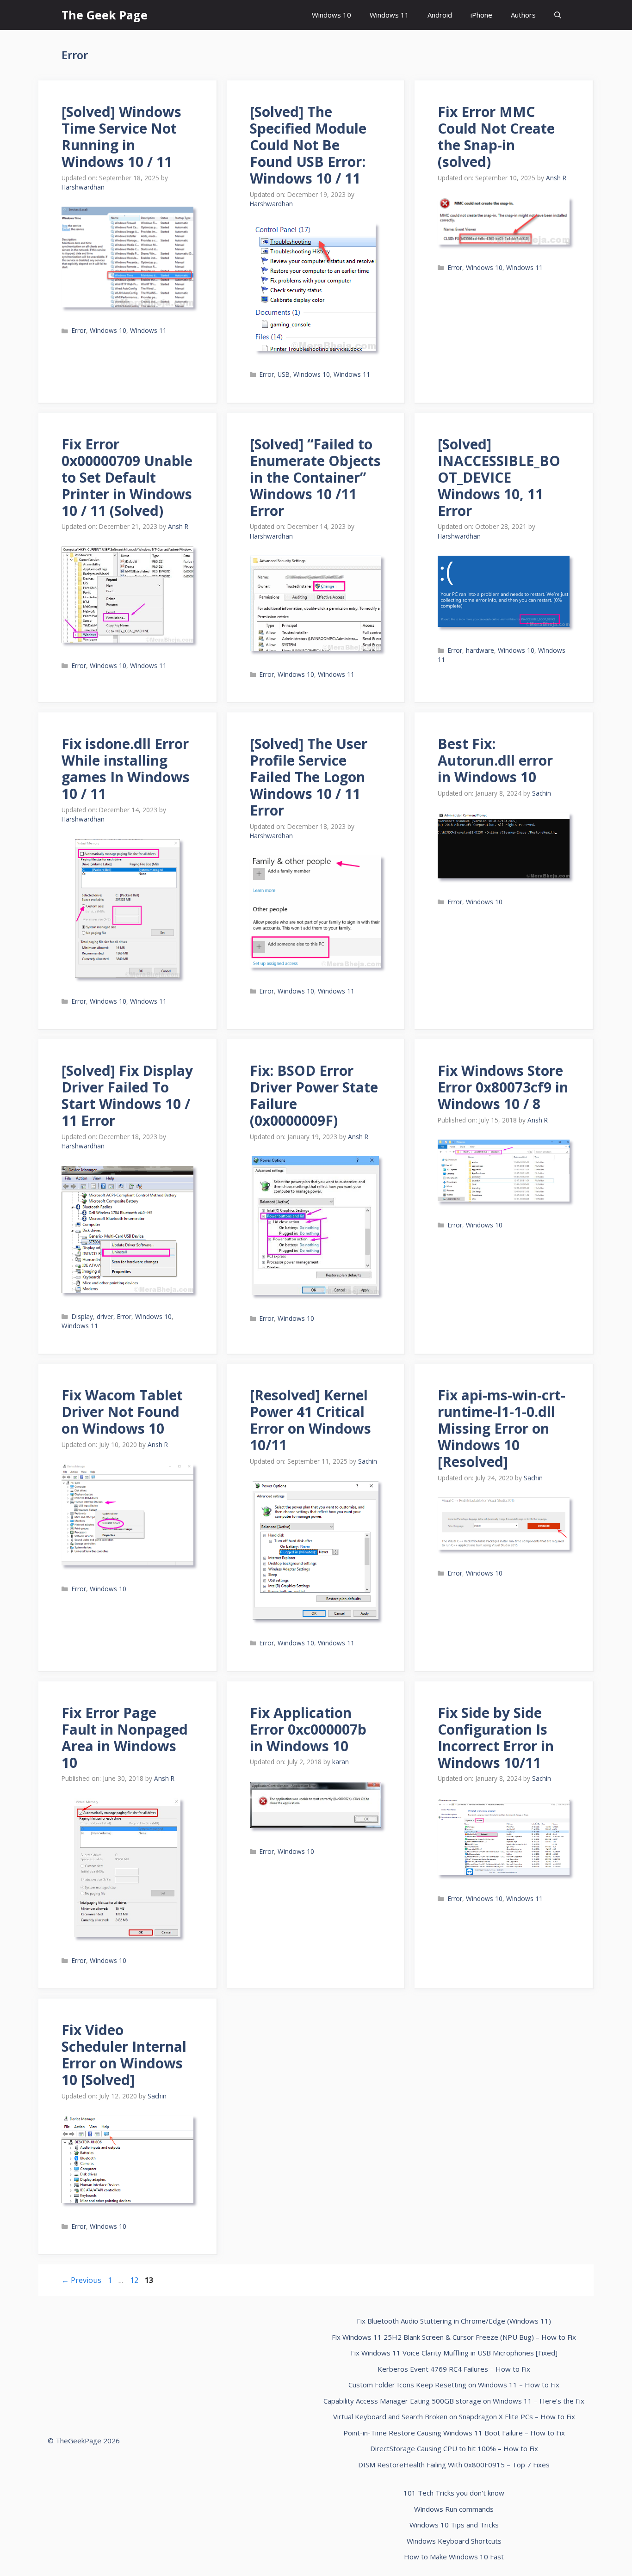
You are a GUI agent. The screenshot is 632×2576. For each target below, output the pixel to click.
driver (105, 1316)
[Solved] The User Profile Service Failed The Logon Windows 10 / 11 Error (309, 777)
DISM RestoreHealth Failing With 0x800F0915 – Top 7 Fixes (454, 2465)
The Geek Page (105, 15)
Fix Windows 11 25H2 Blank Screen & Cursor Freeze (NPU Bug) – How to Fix (454, 2337)
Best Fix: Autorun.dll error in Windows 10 (495, 760)
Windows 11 (389, 15)
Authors (523, 15)
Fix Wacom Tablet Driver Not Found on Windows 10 (122, 1412)
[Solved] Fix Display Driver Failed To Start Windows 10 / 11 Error (127, 1095)
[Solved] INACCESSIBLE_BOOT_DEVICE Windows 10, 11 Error (499, 477)
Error (79, 330)
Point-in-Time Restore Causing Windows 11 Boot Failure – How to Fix (454, 2433)
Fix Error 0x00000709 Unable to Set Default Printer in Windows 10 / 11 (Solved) (127, 477)
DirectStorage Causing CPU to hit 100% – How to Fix (454, 2448)
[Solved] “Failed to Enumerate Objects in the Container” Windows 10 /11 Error (315, 477)
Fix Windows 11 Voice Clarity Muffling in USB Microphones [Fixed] (454, 2353)
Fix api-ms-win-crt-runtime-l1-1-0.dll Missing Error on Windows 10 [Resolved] (502, 1428)
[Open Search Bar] (558, 15)
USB (284, 374)
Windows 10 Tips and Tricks (454, 2525)
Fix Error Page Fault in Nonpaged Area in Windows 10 (125, 1738)
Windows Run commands (454, 2509)
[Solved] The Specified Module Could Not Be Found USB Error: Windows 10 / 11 (308, 145)
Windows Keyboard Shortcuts (454, 2541)
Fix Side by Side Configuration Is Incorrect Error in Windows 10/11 (496, 1738)
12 (135, 2280)
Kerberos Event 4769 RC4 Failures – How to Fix (454, 2369)
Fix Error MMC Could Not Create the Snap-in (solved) (496, 137)
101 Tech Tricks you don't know (454, 2493)
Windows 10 (331, 15)
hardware (480, 650)
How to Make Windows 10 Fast (454, 2557)
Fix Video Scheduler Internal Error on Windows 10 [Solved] (124, 2055)
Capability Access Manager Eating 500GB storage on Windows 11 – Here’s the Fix (454, 2401)
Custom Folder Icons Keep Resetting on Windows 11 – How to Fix (454, 2385)
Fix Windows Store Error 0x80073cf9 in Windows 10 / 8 (503, 1087)
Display (82, 1316)
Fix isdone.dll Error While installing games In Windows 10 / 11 (126, 769)
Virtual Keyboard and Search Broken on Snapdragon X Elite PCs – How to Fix (454, 2417)
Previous (81, 2280)
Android (440, 15)
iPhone (481, 15)
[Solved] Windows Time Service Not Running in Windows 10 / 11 (121, 137)
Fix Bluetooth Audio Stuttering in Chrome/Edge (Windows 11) (454, 2321)
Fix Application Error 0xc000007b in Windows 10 (308, 1729)
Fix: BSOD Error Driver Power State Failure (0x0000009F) (314, 1095)
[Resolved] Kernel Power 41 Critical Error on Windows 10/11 (310, 1420)
